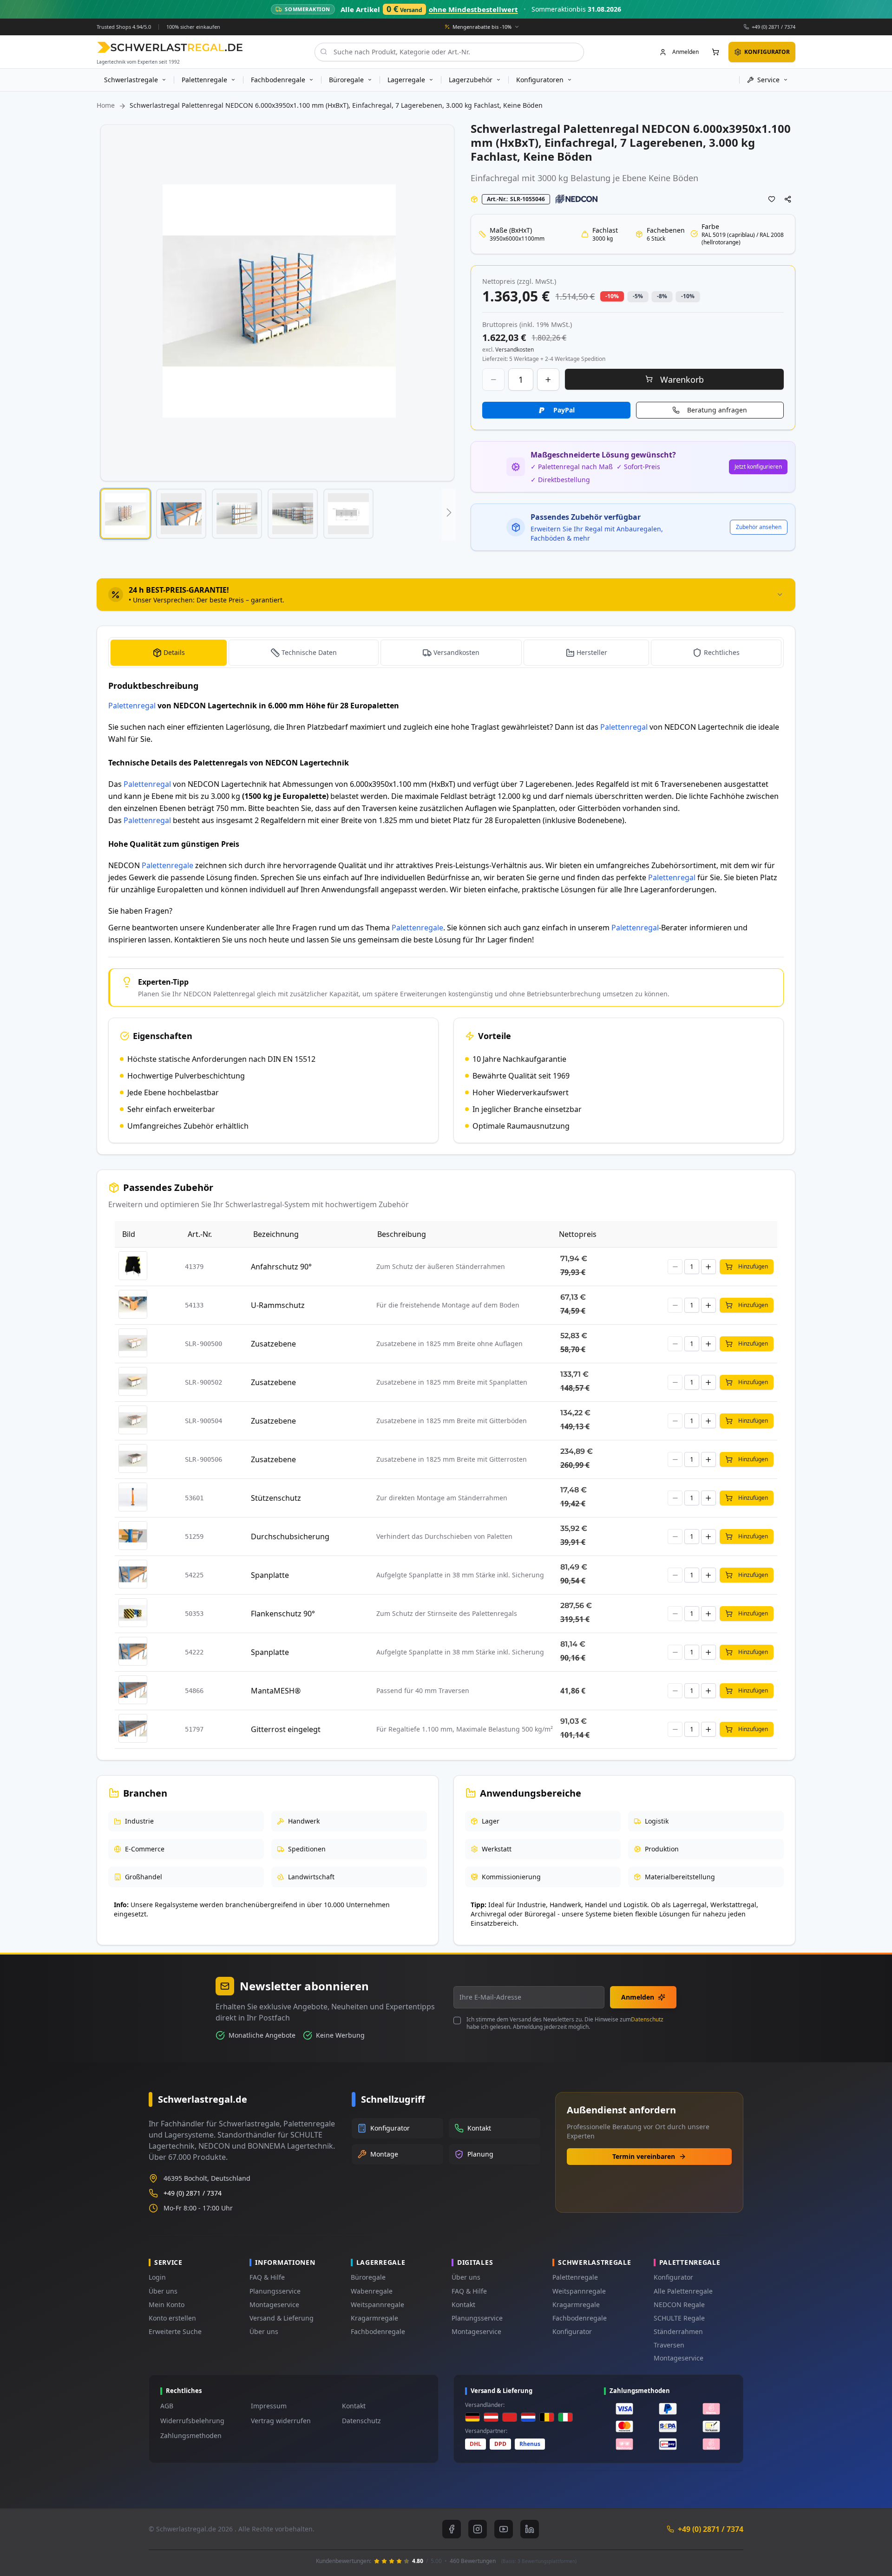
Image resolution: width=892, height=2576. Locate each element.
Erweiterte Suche (175, 2331)
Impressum (269, 2406)
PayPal (564, 410)
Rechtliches (722, 652)
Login (157, 2277)
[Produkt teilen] (788, 199)
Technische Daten (309, 652)
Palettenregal (132, 706)
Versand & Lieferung (282, 2318)
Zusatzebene (273, 1344)
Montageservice (274, 2305)
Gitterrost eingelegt (286, 1729)
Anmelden (638, 1997)
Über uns (163, 2291)
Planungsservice (275, 2291)
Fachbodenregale (378, 2331)
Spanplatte (270, 1575)
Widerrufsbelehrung (192, 2421)
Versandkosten (456, 652)
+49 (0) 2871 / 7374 (774, 26)
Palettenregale (167, 865)
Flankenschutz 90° (283, 1614)
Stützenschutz (276, 1498)
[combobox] (449, 52)
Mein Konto (167, 2305)
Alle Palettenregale (683, 2291)
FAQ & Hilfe (267, 2277)
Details (174, 652)
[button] (125, 514)
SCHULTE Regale (679, 2318)
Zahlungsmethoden (191, 2435)
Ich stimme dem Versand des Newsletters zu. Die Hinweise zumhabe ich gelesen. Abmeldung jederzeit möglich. (565, 2023)
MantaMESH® (276, 1691)
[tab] (446, 595)
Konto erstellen (172, 2318)
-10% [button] (612, 296)
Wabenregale (372, 2291)
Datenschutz (647, 2019)
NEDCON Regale (679, 2305)
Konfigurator (572, 2331)
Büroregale (368, 2277)
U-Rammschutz (278, 1305)
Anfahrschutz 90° (281, 1267)
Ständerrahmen (678, 2331)
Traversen (669, 2345)
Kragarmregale (374, 2318)
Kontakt (463, 2305)
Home (106, 105)
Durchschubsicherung (290, 1536)
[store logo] (170, 47)
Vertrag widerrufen (281, 2421)
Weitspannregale (377, 2305)
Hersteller (592, 652)
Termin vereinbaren (644, 2156)
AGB (167, 2406)
